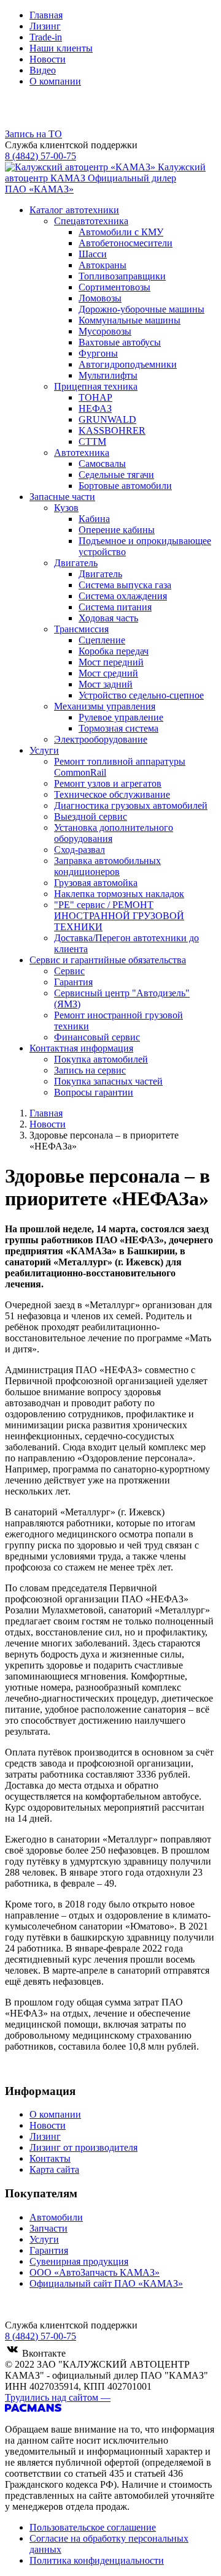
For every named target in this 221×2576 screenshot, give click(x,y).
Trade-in (46, 37)
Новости (48, 59)
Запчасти (48, 2228)
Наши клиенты (61, 48)
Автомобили (56, 2217)
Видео (43, 70)
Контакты (50, 2158)
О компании (55, 81)
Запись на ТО (33, 134)
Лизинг (45, 26)
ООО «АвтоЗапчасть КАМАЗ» (95, 2272)
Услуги (44, 2239)
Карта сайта (54, 2169)
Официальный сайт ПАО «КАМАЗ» (106, 2283)
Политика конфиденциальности (97, 2560)
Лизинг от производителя (83, 2147)
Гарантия (49, 2250)
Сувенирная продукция (79, 2261)
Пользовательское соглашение (93, 2527)
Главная (46, 15)
